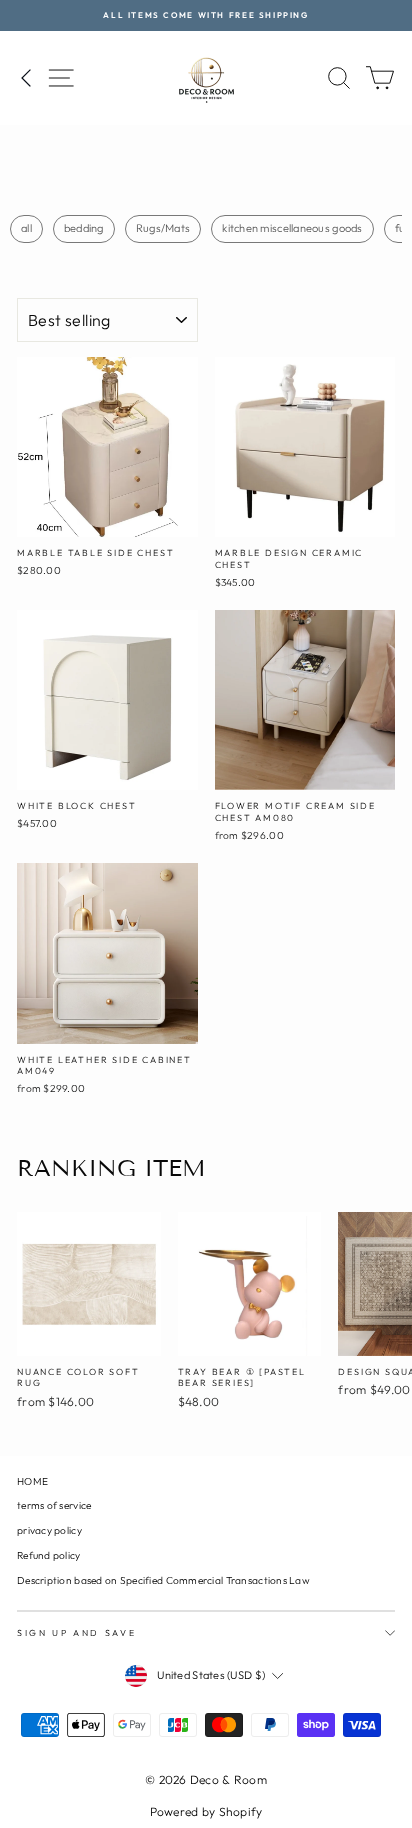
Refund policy (49, 1555)
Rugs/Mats (163, 228)
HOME (32, 1481)
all (26, 228)
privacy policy (49, 1530)
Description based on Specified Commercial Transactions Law (163, 1580)
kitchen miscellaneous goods (292, 228)
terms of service (54, 1505)
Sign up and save (76, 1632)
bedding (84, 228)
